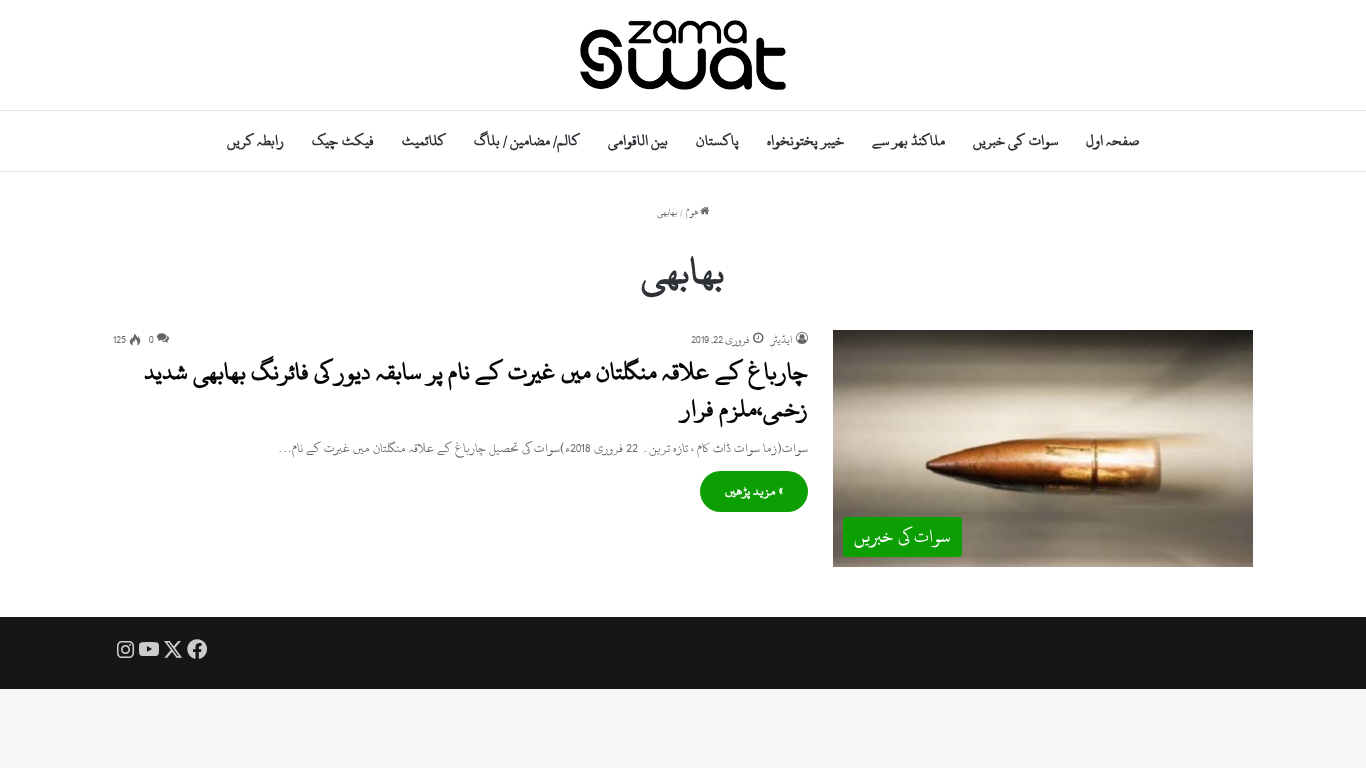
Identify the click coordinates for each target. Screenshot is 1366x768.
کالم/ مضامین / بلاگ (527, 140)
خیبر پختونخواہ (805, 140)
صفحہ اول (1112, 140)
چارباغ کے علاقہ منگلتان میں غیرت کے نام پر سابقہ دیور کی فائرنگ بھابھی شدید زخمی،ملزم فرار (476, 390)
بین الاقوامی (638, 140)
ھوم (693, 212)
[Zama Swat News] (683, 55)
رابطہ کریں (255, 140)
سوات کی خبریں (1015, 140)
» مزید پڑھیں (754, 491)
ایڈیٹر (782, 340)
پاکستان (717, 140)
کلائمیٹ (424, 140)
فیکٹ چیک (342, 140)
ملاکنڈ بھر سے (908, 140)
